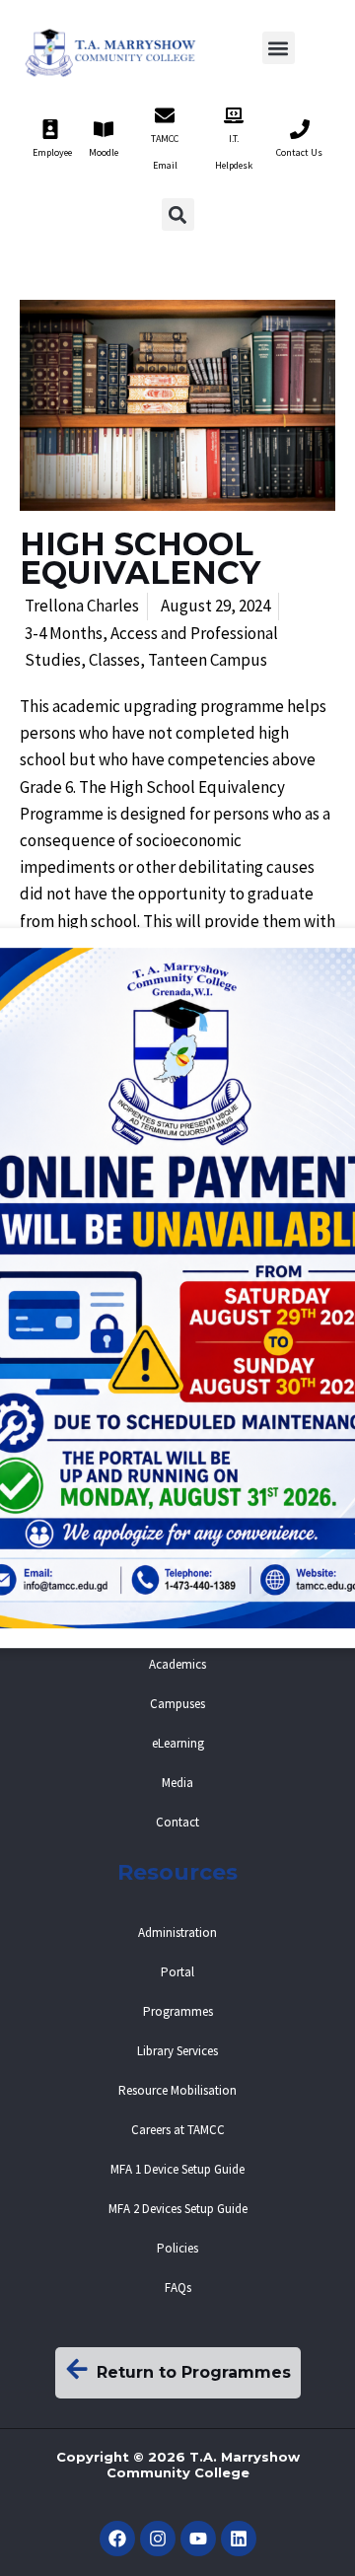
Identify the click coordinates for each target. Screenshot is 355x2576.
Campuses (177, 1704)
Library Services (177, 2051)
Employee (52, 152)
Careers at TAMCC (178, 2130)
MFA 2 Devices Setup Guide (178, 2209)
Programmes (178, 2011)
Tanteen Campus (208, 660)
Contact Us (299, 152)
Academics (177, 1664)
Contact (177, 1822)
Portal (177, 1972)
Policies (177, 2248)
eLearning (178, 1743)
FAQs (178, 2288)
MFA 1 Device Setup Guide (177, 2169)
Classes (114, 660)
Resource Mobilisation (177, 2090)
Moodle (104, 152)
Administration (177, 1932)
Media (177, 1783)
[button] (279, 48)
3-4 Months (64, 633)
